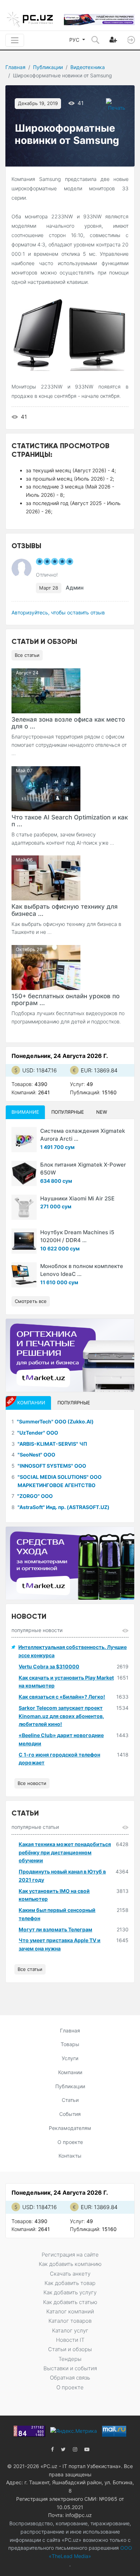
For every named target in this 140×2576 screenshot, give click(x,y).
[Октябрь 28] (46, 967)
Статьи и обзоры (70, 2349)
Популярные (68, 1112)
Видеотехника (88, 67)
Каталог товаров (70, 2321)
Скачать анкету (70, 2274)
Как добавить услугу (70, 2292)
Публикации (48, 67)
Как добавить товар (70, 2283)
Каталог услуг (70, 2330)
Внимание (25, 1112)
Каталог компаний (70, 2311)
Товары (70, 2044)
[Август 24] (46, 690)
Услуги (70, 2058)
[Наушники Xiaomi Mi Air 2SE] (24, 1207)
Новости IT (70, 2340)
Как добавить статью (70, 2302)
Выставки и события (70, 2368)
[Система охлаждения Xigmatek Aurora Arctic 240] (24, 1140)
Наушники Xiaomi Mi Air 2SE (77, 1198)
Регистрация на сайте (70, 2255)
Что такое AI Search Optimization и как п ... (70, 821)
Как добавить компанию (70, 2264)
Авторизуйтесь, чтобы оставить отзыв (58, 612)
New (102, 1112)
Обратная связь (70, 2378)
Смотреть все (31, 1301)
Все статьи (27, 655)
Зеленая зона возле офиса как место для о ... (68, 723)
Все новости (32, 1783)
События (70, 2114)
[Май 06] (46, 878)
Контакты (70, 2156)
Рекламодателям (70, 2128)
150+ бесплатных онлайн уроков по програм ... (66, 999)
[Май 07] (46, 788)
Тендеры (70, 2359)
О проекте (70, 2142)
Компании (70, 2072)
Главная (15, 67)
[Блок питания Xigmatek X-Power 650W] (24, 1173)
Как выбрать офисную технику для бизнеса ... (65, 910)
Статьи (70, 2100)
